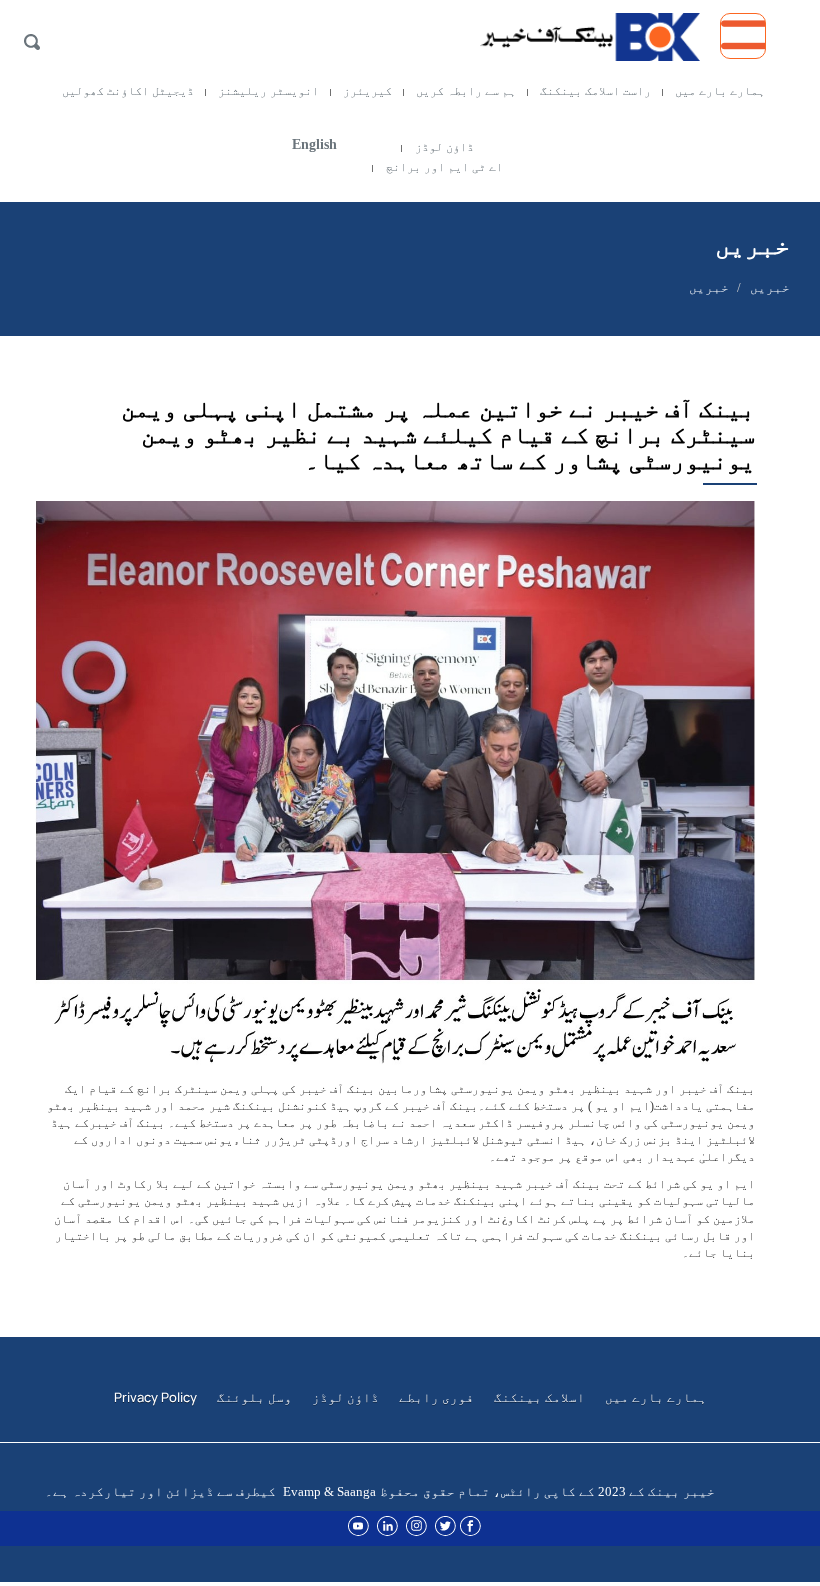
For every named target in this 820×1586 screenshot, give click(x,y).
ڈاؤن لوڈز (444, 147)
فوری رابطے (436, 1397)
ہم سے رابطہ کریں (466, 91)
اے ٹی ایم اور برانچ (444, 167)
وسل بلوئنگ (254, 1397)
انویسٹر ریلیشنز (268, 91)
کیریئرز (367, 91)
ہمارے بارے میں (720, 91)
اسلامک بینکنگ (539, 1397)
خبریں (770, 287)
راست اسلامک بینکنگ (595, 91)
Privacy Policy (155, 1397)
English (314, 144)
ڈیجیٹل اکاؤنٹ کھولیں (128, 91)
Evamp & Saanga (329, 1491)
